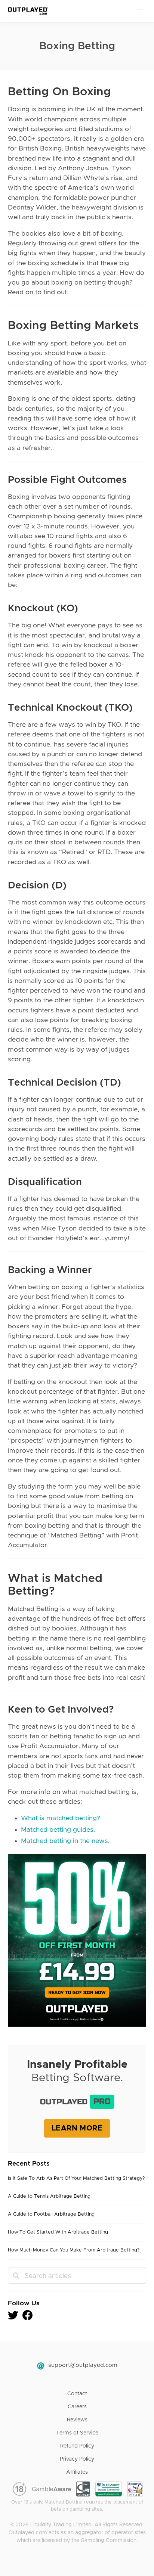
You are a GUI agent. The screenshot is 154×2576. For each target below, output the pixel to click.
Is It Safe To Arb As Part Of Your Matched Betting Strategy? (76, 2178)
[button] (141, 11)
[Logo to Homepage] (27, 11)
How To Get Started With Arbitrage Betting (58, 2232)
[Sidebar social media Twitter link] (15, 2318)
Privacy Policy (77, 2459)
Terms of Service (77, 2433)
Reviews (77, 2420)
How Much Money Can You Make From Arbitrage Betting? (74, 2250)
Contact (77, 2394)
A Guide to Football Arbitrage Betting (51, 2214)
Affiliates (77, 2472)
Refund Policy (77, 2446)
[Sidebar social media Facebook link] (28, 2318)
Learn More (77, 2128)
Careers (77, 2407)
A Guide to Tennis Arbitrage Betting (49, 2196)
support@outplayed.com (83, 2365)
